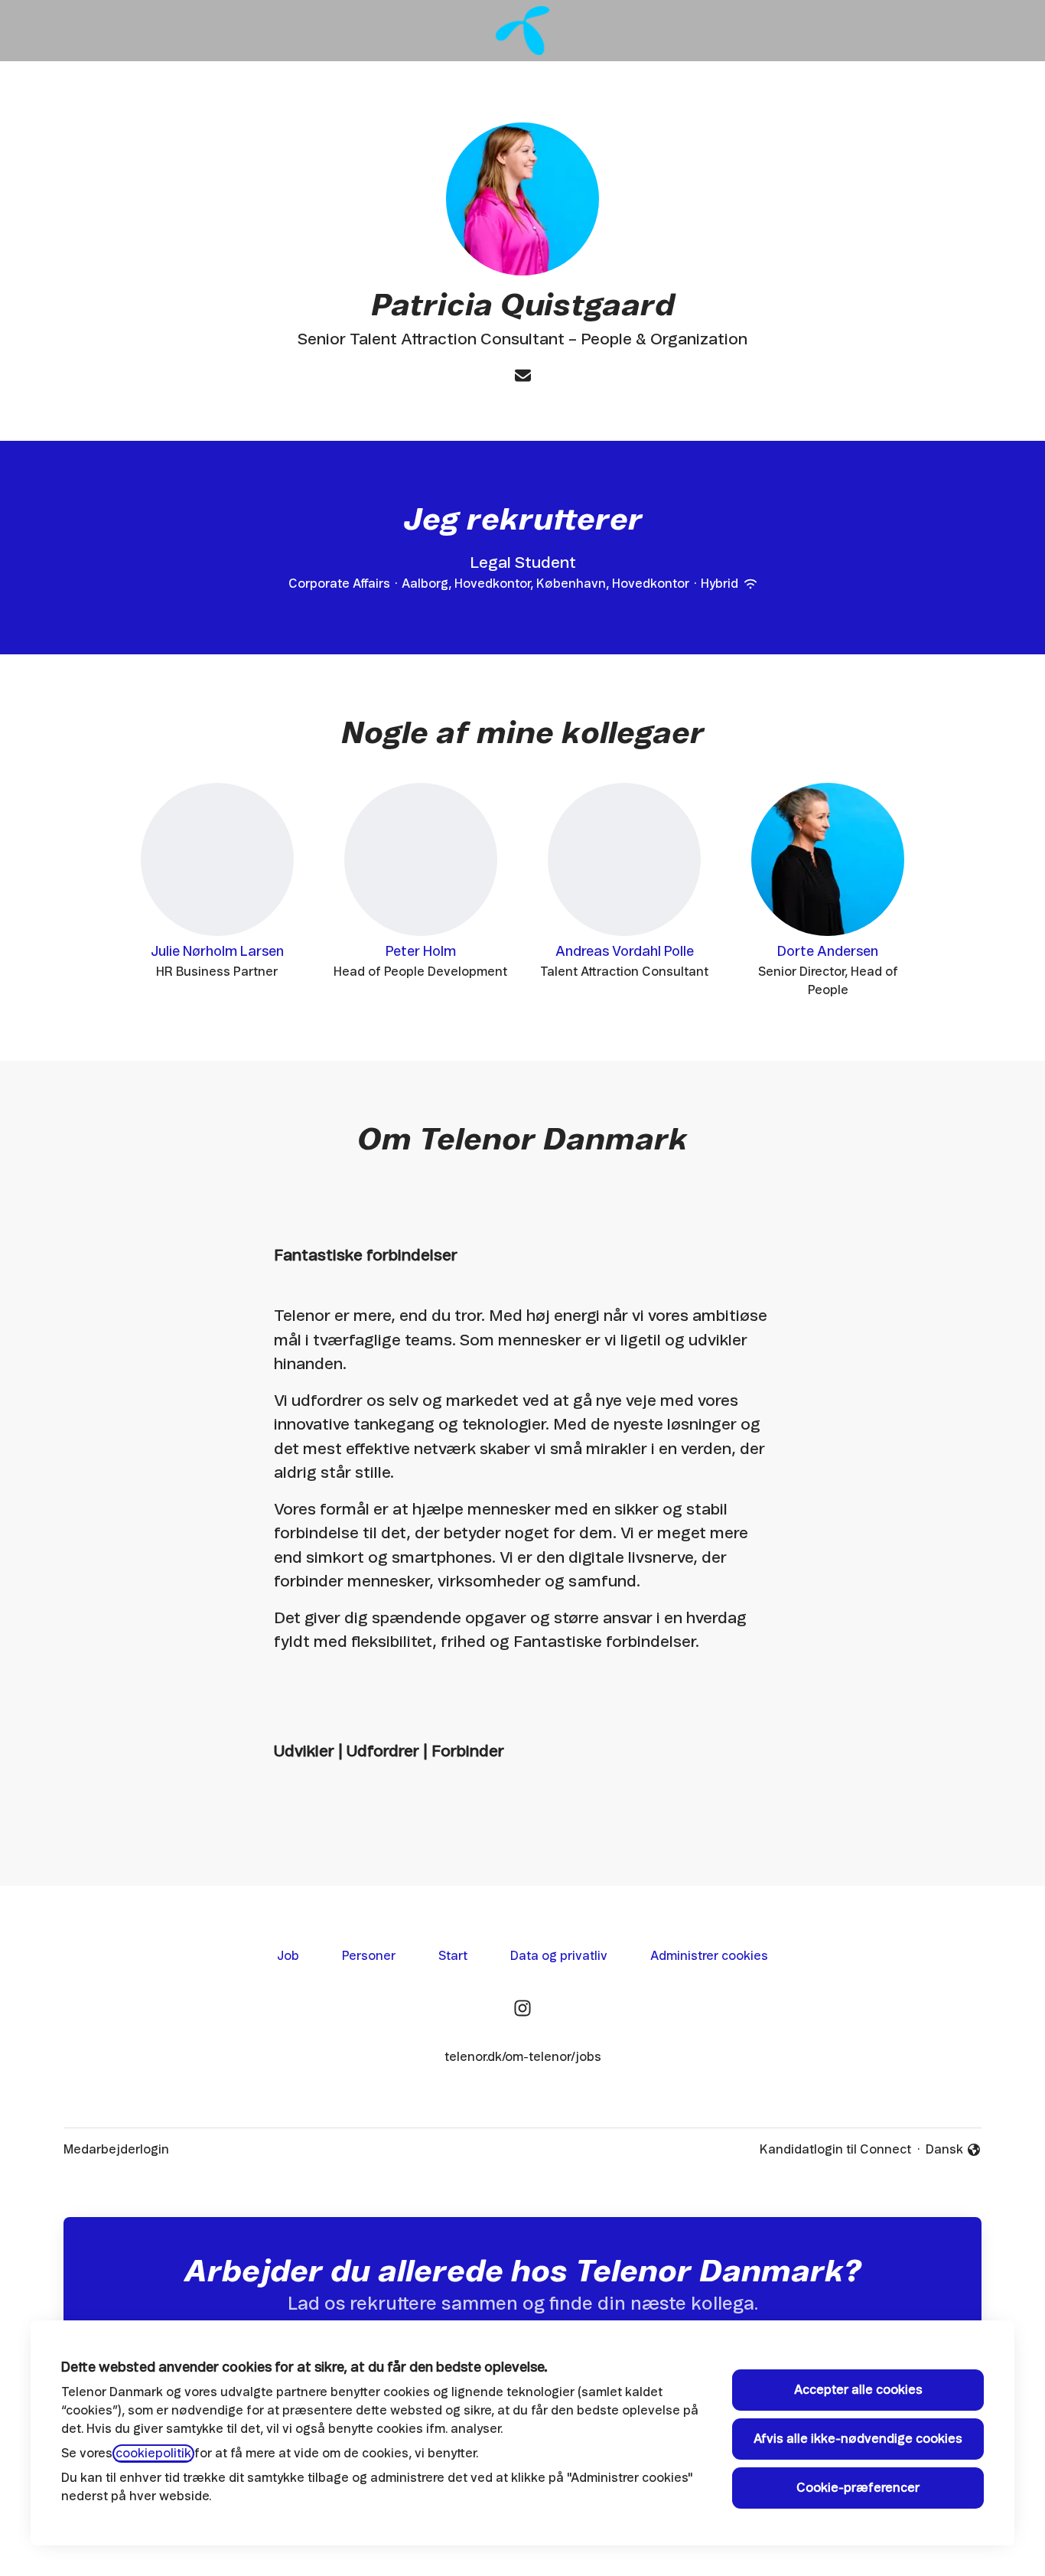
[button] (523, 377)
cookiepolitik (153, 2454)
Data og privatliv (559, 1956)
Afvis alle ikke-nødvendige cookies (858, 2439)
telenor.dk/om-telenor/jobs (523, 2057)
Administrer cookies (709, 1956)
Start (453, 1956)
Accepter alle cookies (858, 2390)
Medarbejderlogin (116, 2150)
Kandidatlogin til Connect (835, 2150)
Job (288, 1956)
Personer (369, 1956)
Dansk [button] (954, 2151)
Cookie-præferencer (858, 2488)
